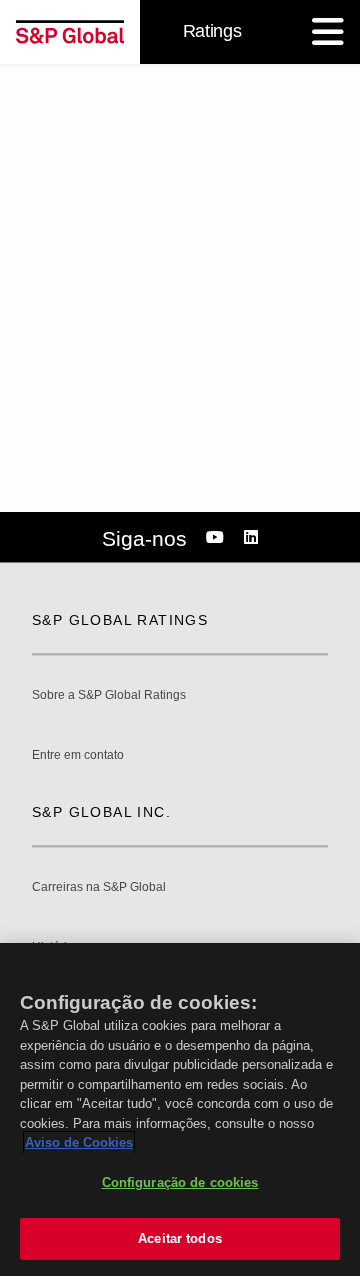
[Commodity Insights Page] (218, 538)
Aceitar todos (180, 1238)
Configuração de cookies (180, 1182)
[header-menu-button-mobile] (328, 32)
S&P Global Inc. (101, 812)
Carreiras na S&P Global (99, 887)
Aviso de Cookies (79, 1142)
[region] (180, 1109)
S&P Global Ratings (120, 620)
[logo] (70, 32)
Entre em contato (78, 755)
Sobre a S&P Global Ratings (109, 695)
